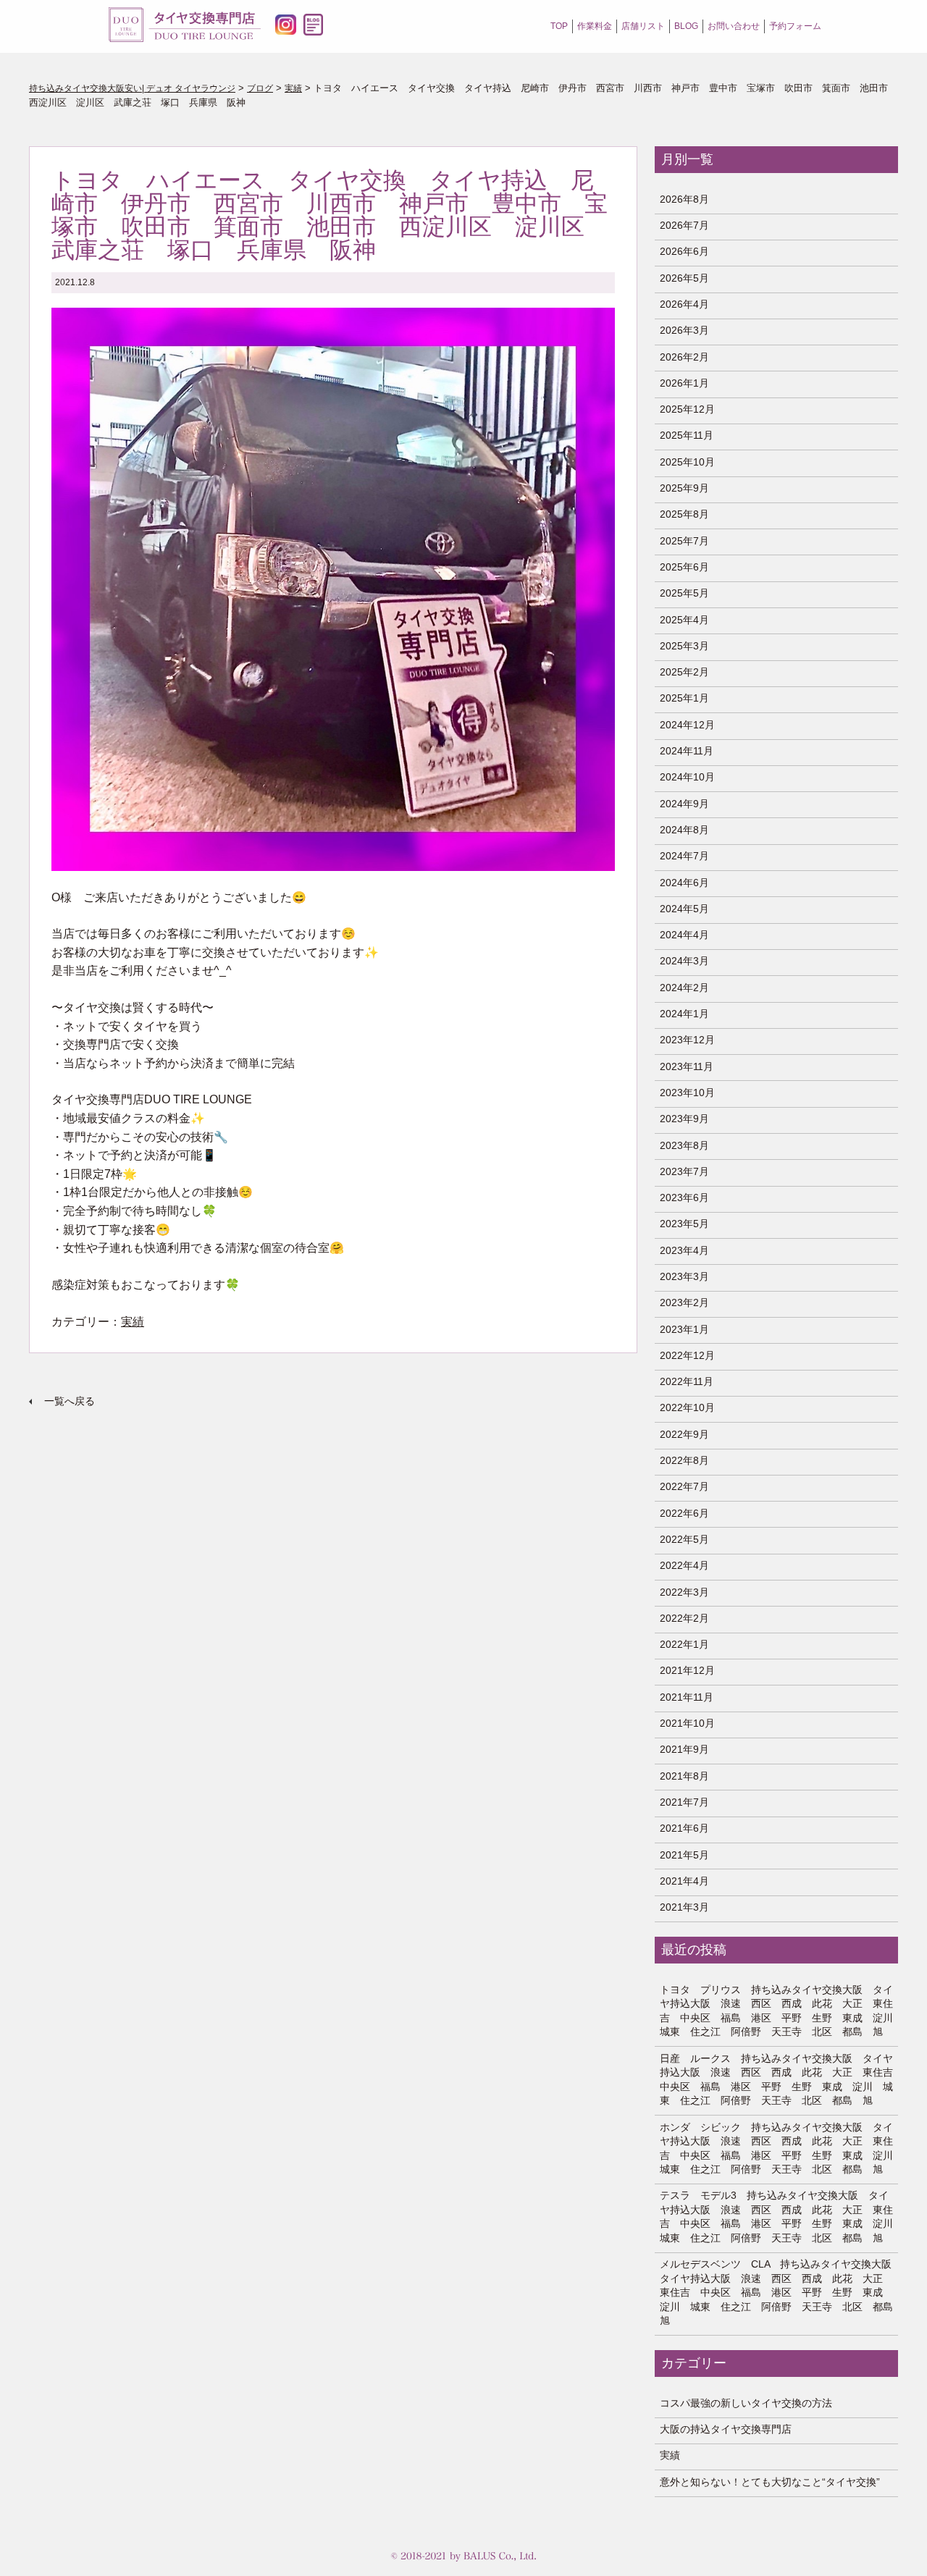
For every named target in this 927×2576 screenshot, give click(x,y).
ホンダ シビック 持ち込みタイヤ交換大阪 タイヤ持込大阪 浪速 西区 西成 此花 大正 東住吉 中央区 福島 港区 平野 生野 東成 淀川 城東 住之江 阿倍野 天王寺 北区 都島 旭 (777, 2148)
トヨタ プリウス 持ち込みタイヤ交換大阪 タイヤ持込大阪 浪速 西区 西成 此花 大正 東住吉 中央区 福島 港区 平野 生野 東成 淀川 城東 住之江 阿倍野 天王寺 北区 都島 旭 (777, 2011)
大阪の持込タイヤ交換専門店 (726, 2429)
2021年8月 (684, 1776)
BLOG (686, 26)
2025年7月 (684, 541)
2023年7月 (684, 1171)
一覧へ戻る (70, 1401)
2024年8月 (684, 830)
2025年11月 (687, 435)
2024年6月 (684, 883)
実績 (133, 1322)
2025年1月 (684, 698)
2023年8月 (684, 1145)
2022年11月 (687, 1381)
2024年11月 (687, 751)
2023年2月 (684, 1302)
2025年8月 (684, 514)
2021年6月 (684, 1828)
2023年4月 (684, 1250)
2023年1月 (684, 1329)
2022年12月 (687, 1355)
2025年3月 (684, 646)
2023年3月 (684, 1276)
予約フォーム (795, 26)
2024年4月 (684, 935)
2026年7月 (684, 225)
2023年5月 (684, 1224)
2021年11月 (687, 1697)
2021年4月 (684, 1881)
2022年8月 (684, 1460)
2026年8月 (684, 199)
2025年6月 (684, 567)
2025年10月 (687, 462)
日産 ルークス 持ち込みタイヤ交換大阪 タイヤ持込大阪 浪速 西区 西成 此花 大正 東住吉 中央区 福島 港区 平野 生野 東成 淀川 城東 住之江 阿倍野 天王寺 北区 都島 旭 (777, 2080)
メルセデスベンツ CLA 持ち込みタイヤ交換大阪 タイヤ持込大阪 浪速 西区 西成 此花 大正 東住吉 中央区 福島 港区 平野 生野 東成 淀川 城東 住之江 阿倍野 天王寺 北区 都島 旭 (777, 2292)
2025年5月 (684, 593)
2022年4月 (684, 1565)
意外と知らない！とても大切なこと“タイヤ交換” (770, 2482)
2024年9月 (684, 804)
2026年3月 (684, 330)
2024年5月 (684, 909)
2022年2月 (684, 1618)
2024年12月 (687, 725)
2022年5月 (684, 1539)
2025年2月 (684, 672)
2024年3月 (684, 961)
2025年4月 (684, 620)
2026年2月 (684, 357)
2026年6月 (684, 251)
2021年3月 (684, 1907)
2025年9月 (684, 488)
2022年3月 (684, 1592)
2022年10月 (687, 1407)
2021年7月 (684, 1802)
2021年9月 (684, 1749)
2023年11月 (687, 1066)
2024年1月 (684, 1014)
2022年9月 (684, 1434)
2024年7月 (684, 856)
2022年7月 (684, 1486)
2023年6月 (684, 1197)
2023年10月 (687, 1093)
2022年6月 (684, 1513)
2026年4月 (684, 304)
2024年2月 (684, 988)
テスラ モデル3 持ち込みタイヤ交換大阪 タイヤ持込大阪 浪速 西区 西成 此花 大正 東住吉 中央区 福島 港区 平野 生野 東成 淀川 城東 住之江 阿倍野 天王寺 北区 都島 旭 (777, 2217)
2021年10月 (687, 1723)
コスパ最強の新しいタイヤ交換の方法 (746, 2403)
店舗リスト (643, 26)
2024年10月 (687, 777)
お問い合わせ (734, 26)
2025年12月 (687, 409)
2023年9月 (684, 1119)
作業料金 (595, 26)
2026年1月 (684, 383)
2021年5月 (684, 1855)
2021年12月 (687, 1670)
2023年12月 (687, 1040)
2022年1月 (684, 1644)
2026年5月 (684, 278)
